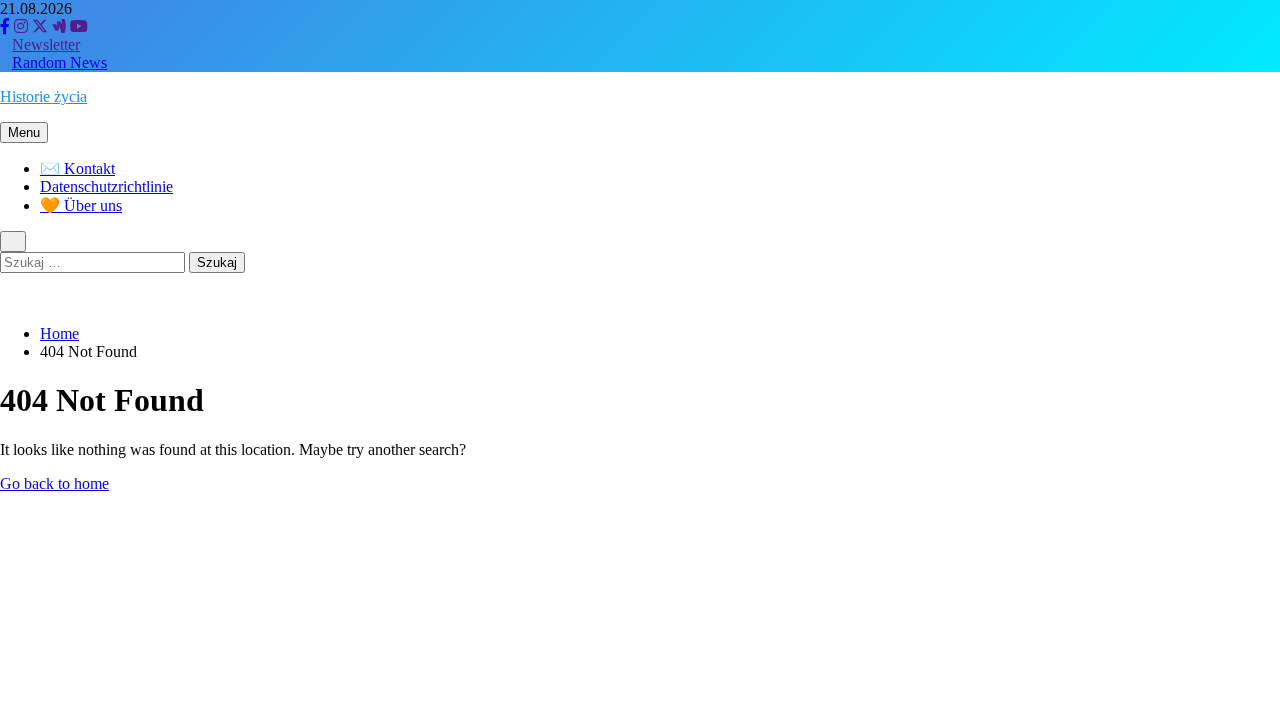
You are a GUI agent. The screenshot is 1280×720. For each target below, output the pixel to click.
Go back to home (54, 483)
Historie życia (43, 96)
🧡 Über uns (81, 205)
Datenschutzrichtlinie (106, 186)
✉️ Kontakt (77, 168)
